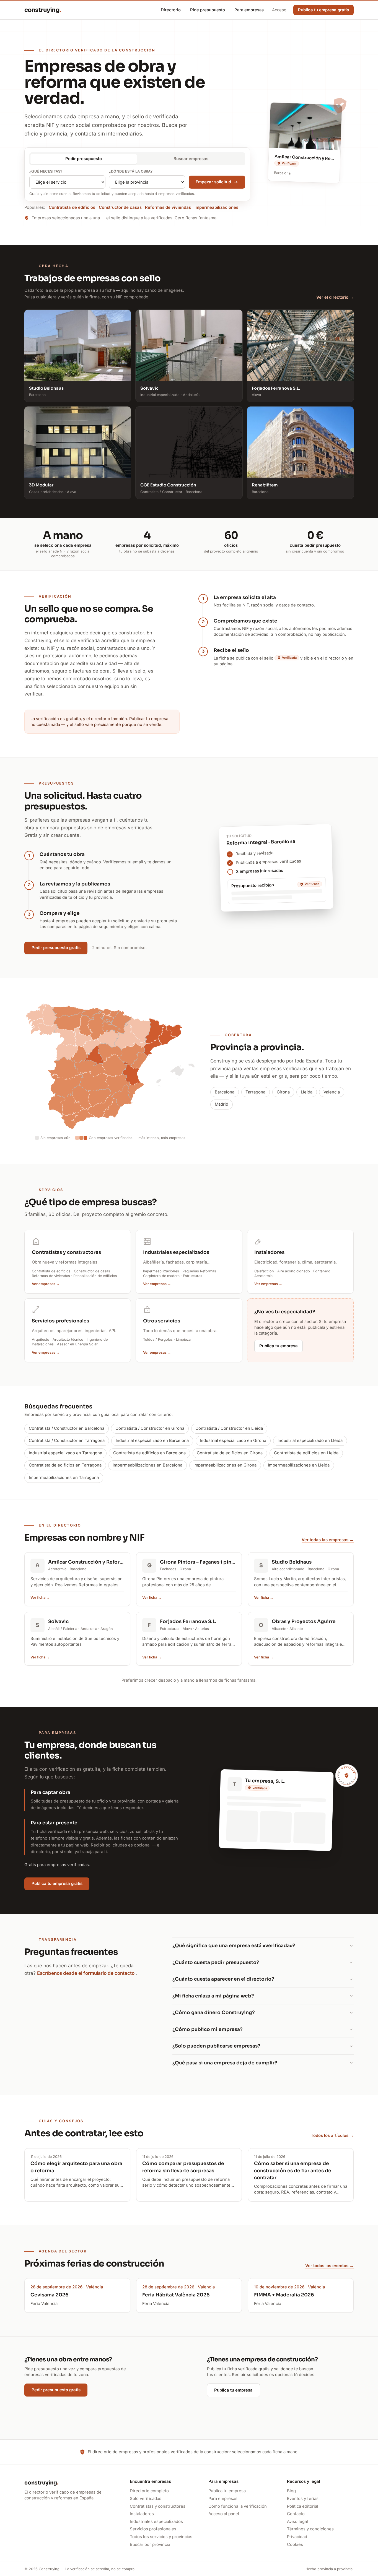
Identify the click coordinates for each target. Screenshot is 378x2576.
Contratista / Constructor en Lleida (229, 1428)
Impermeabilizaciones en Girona (225, 1465)
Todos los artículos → (332, 2135)
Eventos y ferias (303, 2499)
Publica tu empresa (279, 1346)
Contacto (296, 2514)
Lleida (307, 1092)
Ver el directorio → (335, 297)
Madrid (222, 1104)
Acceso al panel (224, 2514)
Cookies (295, 2544)
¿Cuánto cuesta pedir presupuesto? (216, 1962)
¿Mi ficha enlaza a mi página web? (213, 1996)
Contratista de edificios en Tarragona (65, 1465)
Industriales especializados (156, 2522)
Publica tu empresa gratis (57, 1884)
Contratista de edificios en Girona (230, 1453)
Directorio (171, 10)
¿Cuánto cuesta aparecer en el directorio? (223, 1979)
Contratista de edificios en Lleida (306, 1453)
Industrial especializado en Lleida (310, 1441)
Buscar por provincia (150, 2544)
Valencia (332, 1092)
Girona (283, 1092)
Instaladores (142, 2514)
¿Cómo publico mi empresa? (208, 2029)
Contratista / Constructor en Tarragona (67, 1441)
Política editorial (303, 2506)
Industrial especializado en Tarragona (65, 1453)
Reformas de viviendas (168, 207)
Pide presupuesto (208, 10)
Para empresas (249, 10)
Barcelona (225, 1092)
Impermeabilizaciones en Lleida (299, 1465)
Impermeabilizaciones (216, 207)
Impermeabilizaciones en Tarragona (64, 1478)
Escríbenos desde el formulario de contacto (86, 1973)
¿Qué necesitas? (46, 171)
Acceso (279, 10)
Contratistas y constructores (158, 2506)
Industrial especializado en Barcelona (152, 1441)
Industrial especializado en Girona (233, 1441)
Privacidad (297, 2537)
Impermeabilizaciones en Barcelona (147, 1465)
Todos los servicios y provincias (161, 2537)
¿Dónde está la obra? (131, 171)
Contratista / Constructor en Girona (150, 1428)
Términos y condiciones (310, 2529)
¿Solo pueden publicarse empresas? (216, 2046)
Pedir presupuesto (84, 159)
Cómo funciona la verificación (238, 2506)
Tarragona (255, 1092)
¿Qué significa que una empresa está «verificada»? (234, 1946)
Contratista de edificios (72, 207)
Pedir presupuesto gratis (56, 948)
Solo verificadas (146, 2499)
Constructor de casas (120, 207)
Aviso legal (297, 2522)
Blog (291, 2491)
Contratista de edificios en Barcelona (149, 1453)
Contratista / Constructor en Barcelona (67, 1428)
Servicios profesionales (153, 2529)
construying (43, 10)
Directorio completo (149, 2491)
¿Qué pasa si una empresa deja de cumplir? (225, 2063)
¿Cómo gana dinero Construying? (214, 2013)
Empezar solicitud (213, 182)
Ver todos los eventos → (329, 2266)
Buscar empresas (191, 159)
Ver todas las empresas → (328, 1540)
